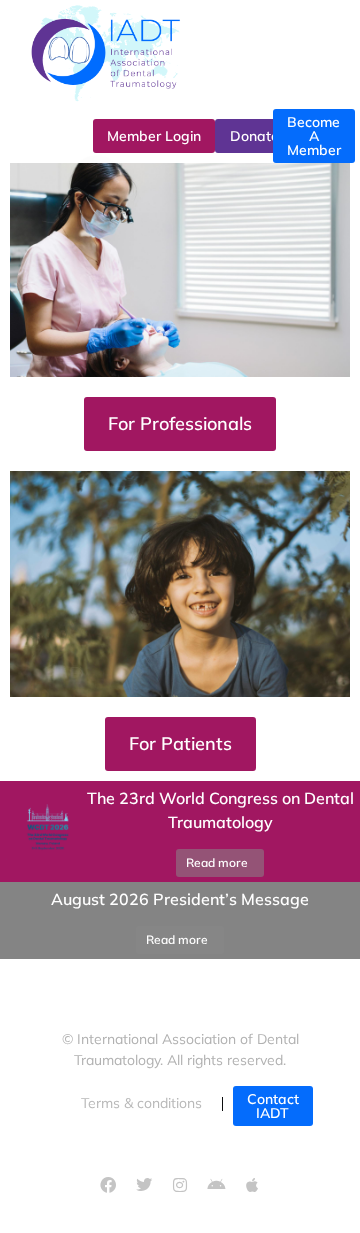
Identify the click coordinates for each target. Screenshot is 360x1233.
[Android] (216, 1185)
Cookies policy (180, 1146)
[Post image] (45, 832)
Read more (217, 862)
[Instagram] (180, 1185)
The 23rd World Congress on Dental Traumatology (220, 810)
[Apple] (252, 1185)
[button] (25, 921)
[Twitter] (144, 1185)
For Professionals (180, 423)
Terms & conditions (141, 1103)
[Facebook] (108, 1185)
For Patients (180, 743)
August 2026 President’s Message (180, 899)
